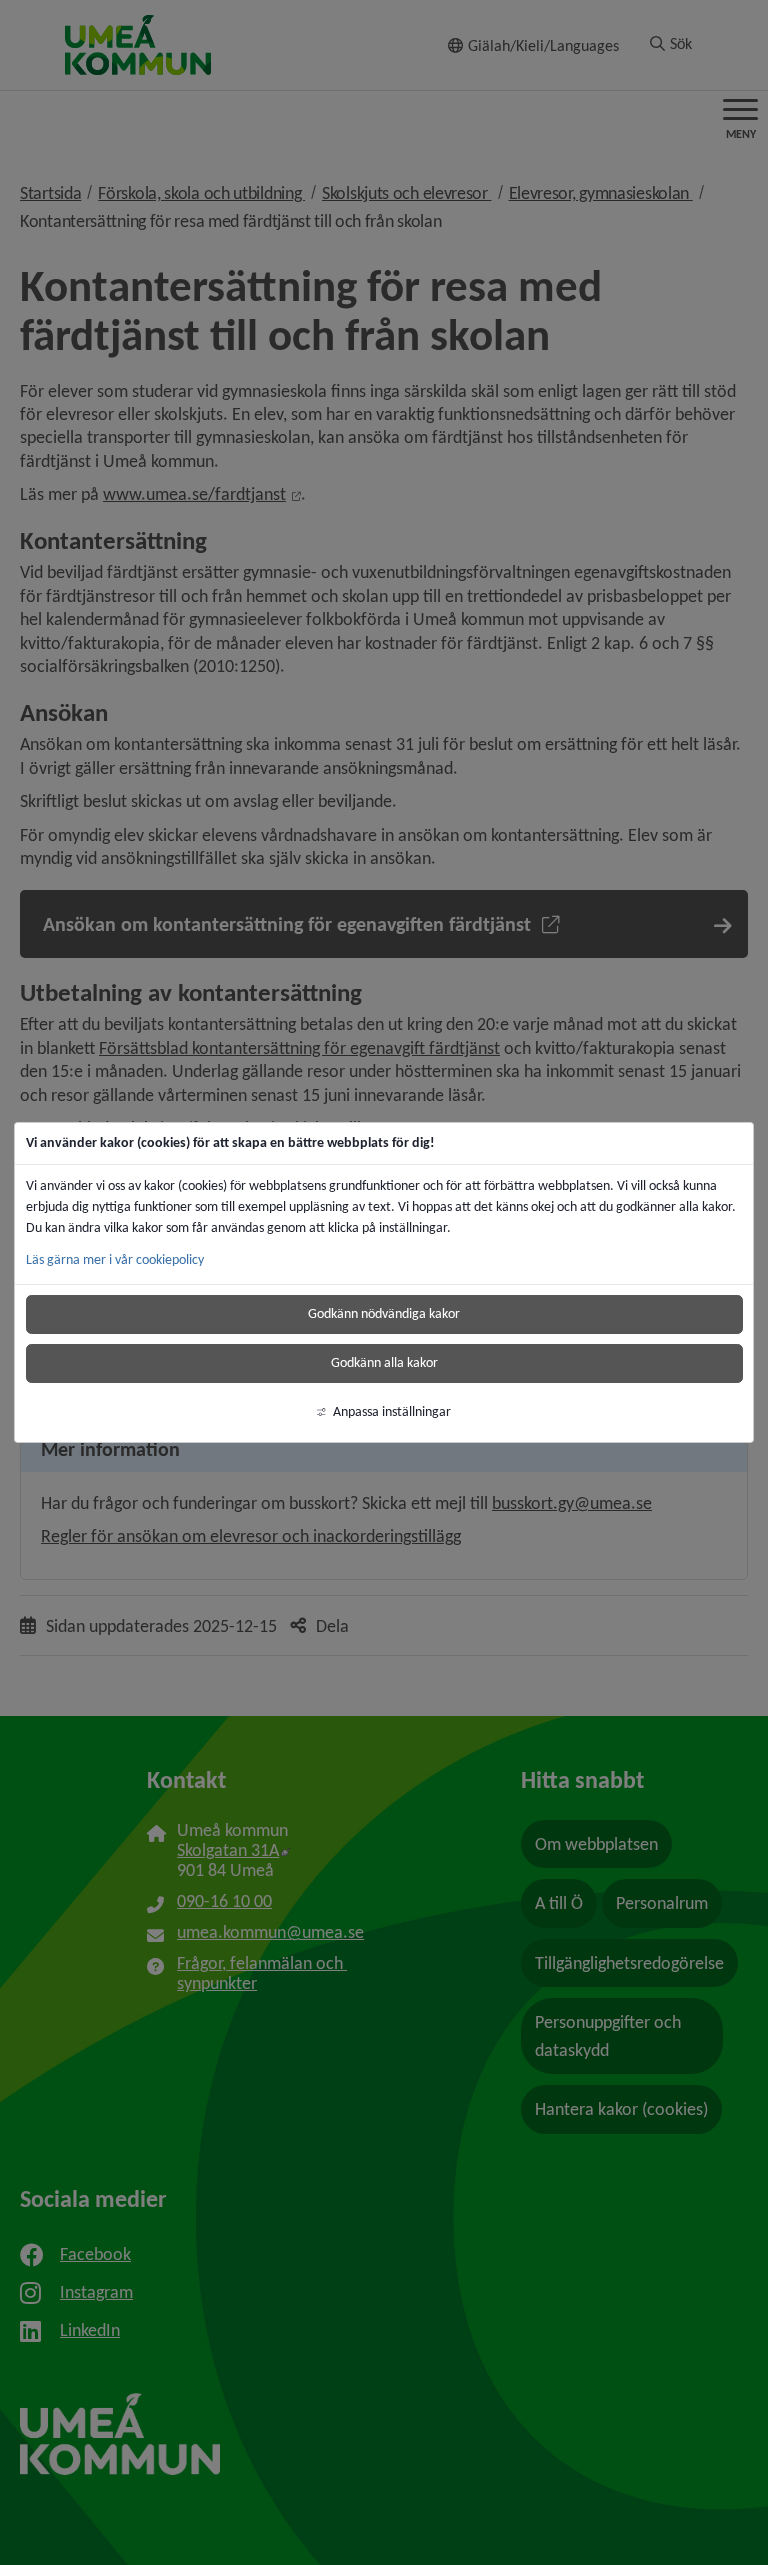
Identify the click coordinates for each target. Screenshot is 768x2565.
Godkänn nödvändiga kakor (384, 1313)
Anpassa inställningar (392, 1411)
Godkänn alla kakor (384, 1362)
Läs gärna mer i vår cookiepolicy (115, 1259)
